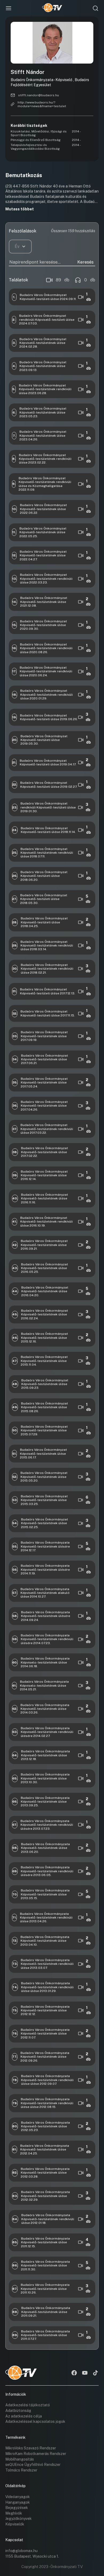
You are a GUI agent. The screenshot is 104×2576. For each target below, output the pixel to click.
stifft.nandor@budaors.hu (39, 95)
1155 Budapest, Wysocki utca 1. (32, 2556)
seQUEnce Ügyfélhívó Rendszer (33, 2465)
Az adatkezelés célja (24, 2416)
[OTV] (52, 8)
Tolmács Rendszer (21, 2470)
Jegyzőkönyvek (19, 2519)
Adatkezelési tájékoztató (28, 2405)
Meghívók (14, 2513)
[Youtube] (85, 2373)
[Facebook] (74, 2373)
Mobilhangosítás (20, 2459)
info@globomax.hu (21, 2551)
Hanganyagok (18, 2502)
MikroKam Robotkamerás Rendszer (36, 2454)
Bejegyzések (17, 2508)
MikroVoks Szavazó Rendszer (31, 2448)
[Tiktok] (95, 2373)
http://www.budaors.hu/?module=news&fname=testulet (42, 104)
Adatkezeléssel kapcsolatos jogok (35, 2421)
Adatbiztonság (18, 2411)
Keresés (85, 262)
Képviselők (15, 2524)
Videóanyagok (18, 2497)
